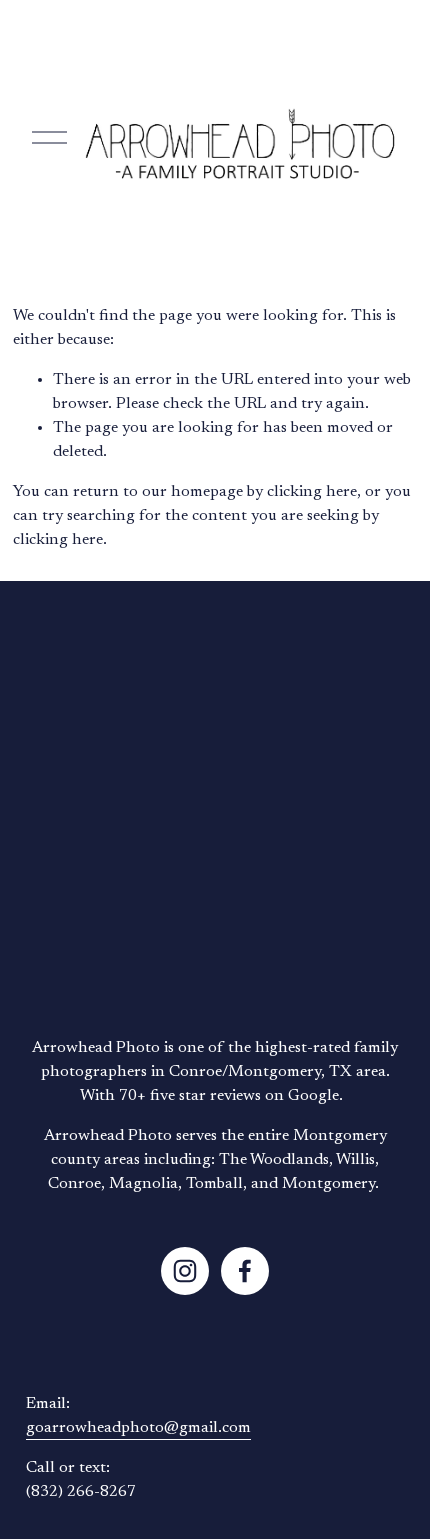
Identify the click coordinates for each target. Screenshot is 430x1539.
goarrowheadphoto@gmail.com (138, 1428)
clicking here (312, 492)
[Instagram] (185, 1271)
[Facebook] (245, 1271)
